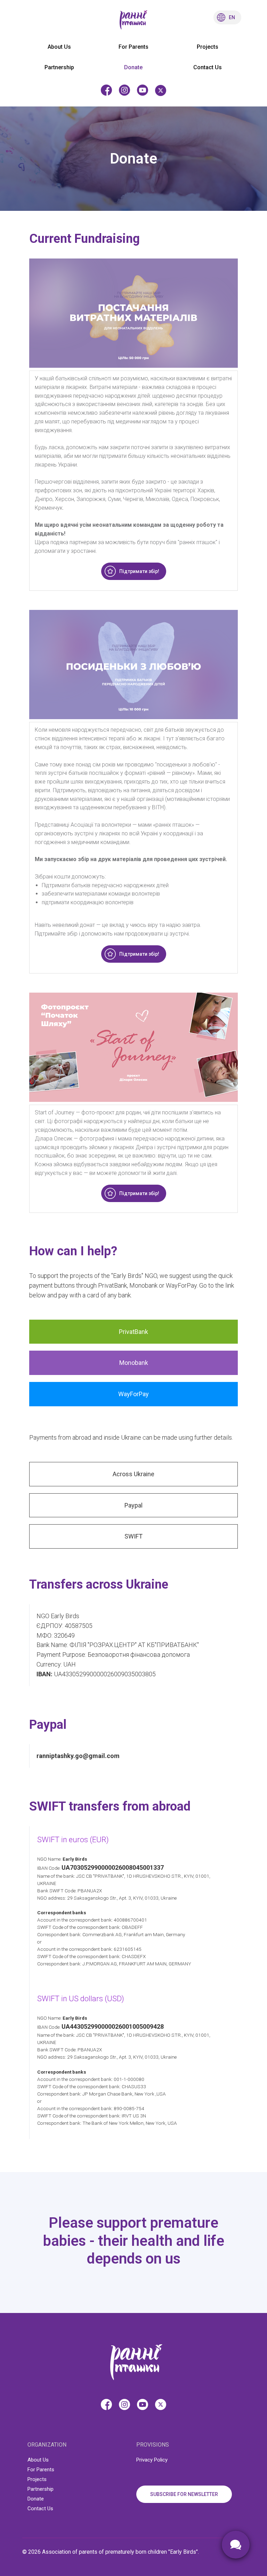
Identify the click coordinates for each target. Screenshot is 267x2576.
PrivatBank (133, 1332)
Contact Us (208, 67)
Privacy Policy (152, 2460)
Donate (133, 67)
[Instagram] (124, 90)
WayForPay (133, 1394)
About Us (59, 47)
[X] (161, 90)
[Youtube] (143, 90)
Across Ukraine (133, 1474)
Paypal (133, 1505)
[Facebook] (106, 90)
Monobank (134, 1363)
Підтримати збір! (139, 571)
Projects (208, 47)
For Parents (133, 47)
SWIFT (133, 1536)
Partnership (59, 67)
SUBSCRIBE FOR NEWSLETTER (184, 2494)
